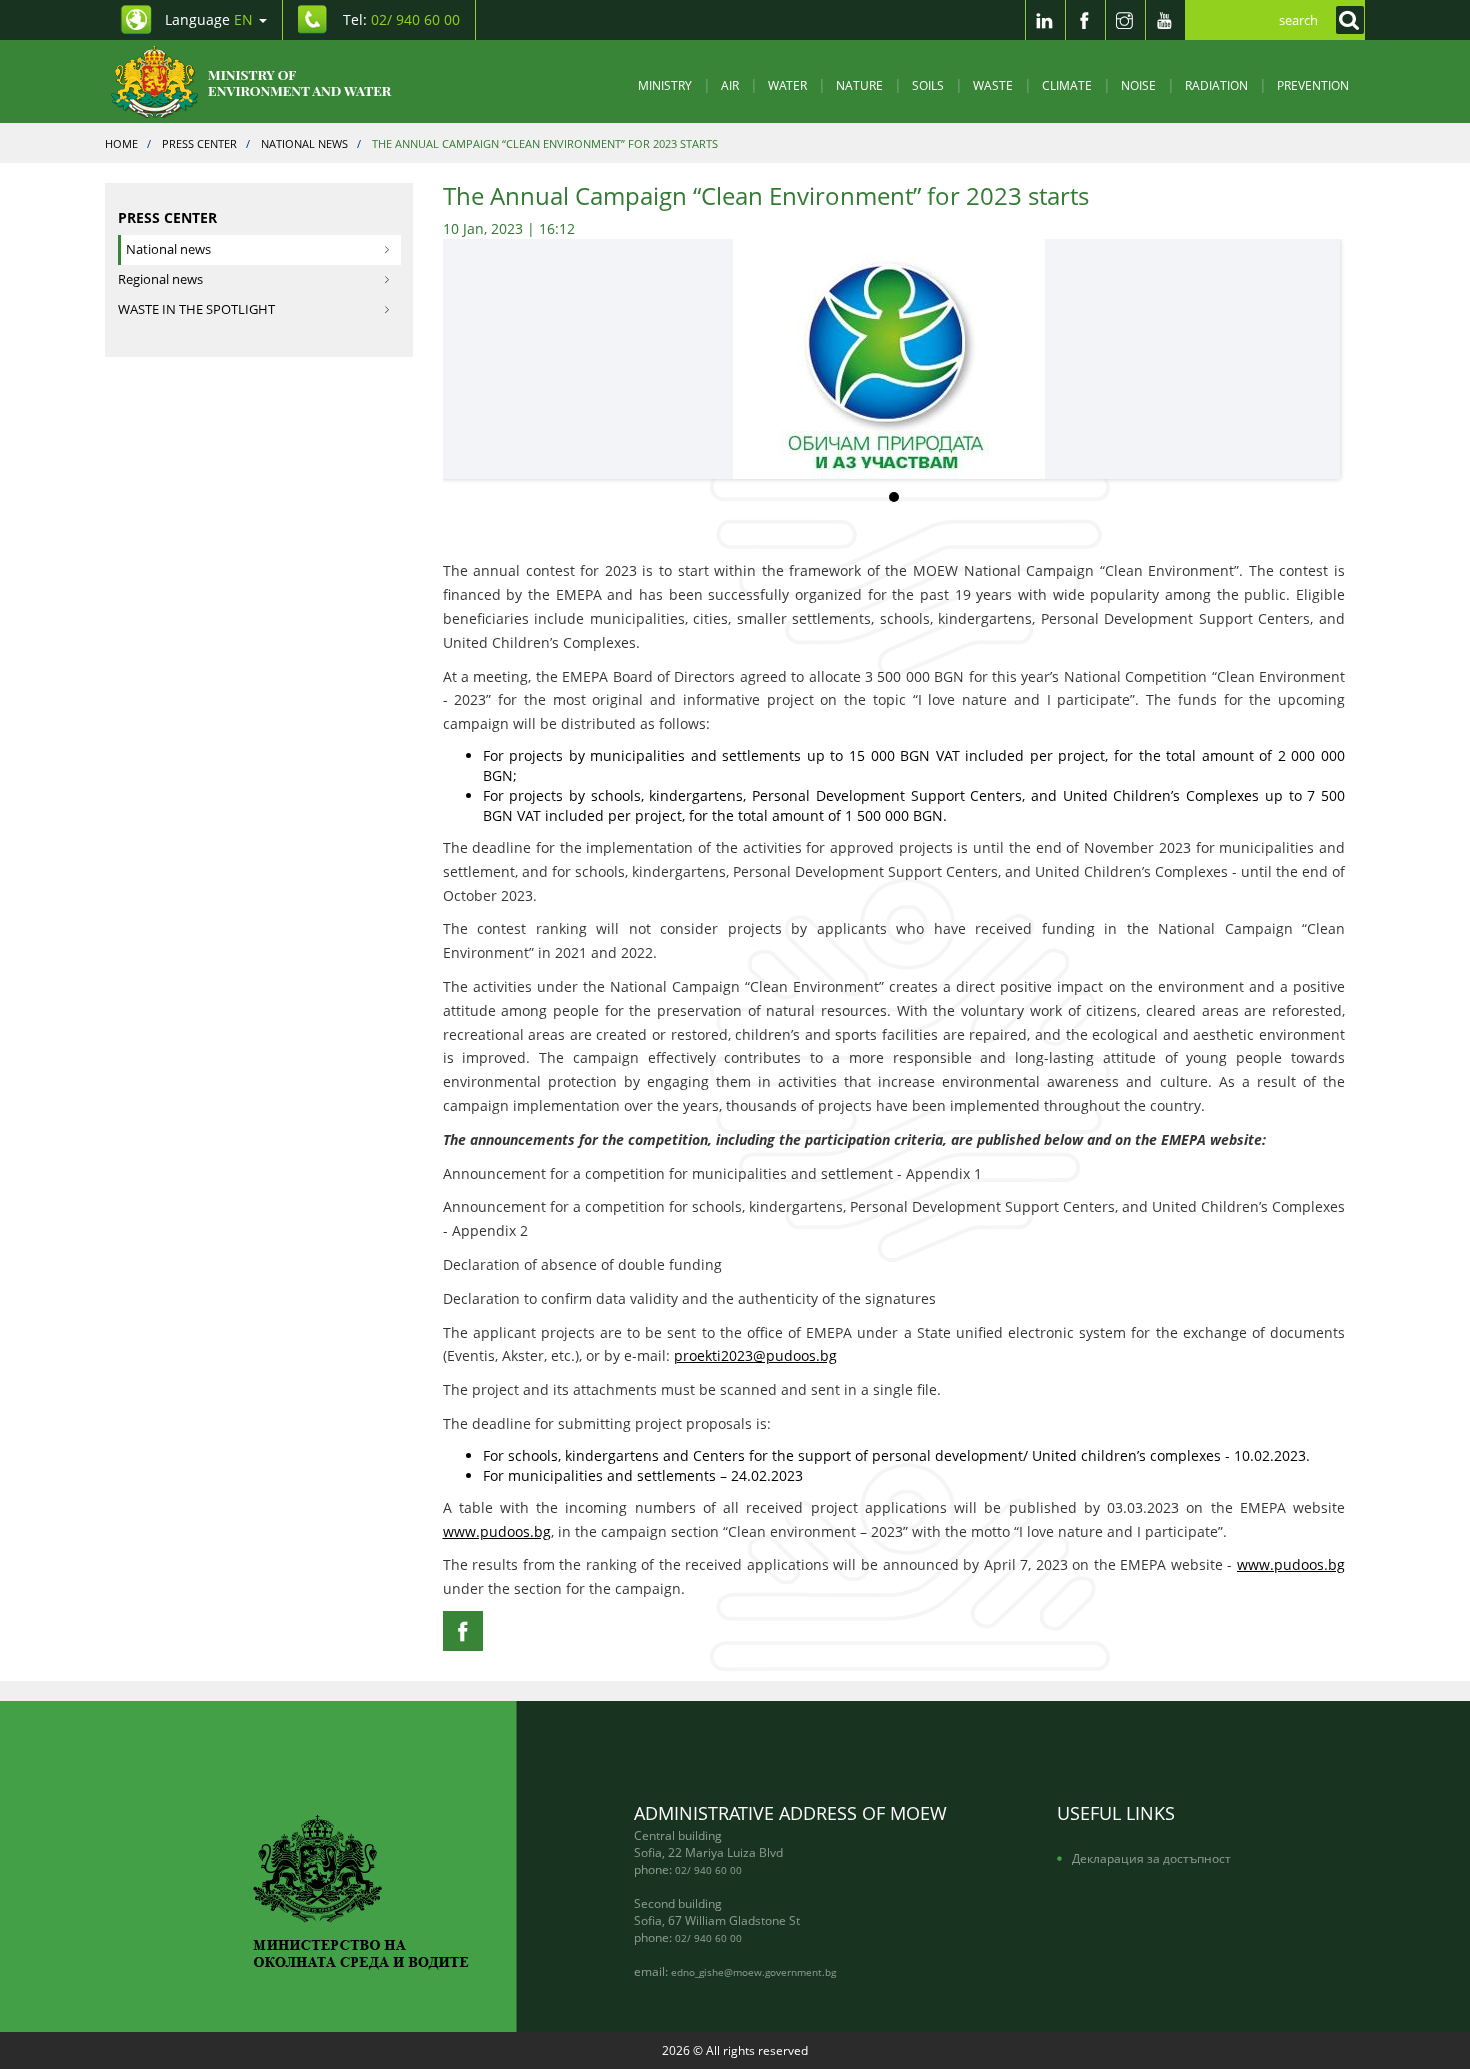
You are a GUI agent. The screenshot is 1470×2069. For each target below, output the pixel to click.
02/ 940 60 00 (708, 1870)
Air (730, 85)
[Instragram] (1125, 20)
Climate (1067, 85)
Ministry (665, 85)
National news (168, 249)
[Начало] (267, 81)
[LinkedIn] (1045, 20)
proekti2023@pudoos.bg (755, 1355)
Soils (928, 85)
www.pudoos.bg (497, 1531)
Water (787, 85)
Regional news (160, 279)
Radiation (1216, 85)
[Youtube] (1165, 20)
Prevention (1313, 85)
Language (209, 19)
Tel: (401, 19)
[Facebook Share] (463, 1631)
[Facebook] (1085, 20)
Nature (859, 85)
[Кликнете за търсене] (1345, 20)
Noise (1138, 85)
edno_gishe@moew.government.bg (753, 1972)
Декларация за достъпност (1151, 1858)
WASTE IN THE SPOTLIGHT (196, 309)
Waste (993, 85)
